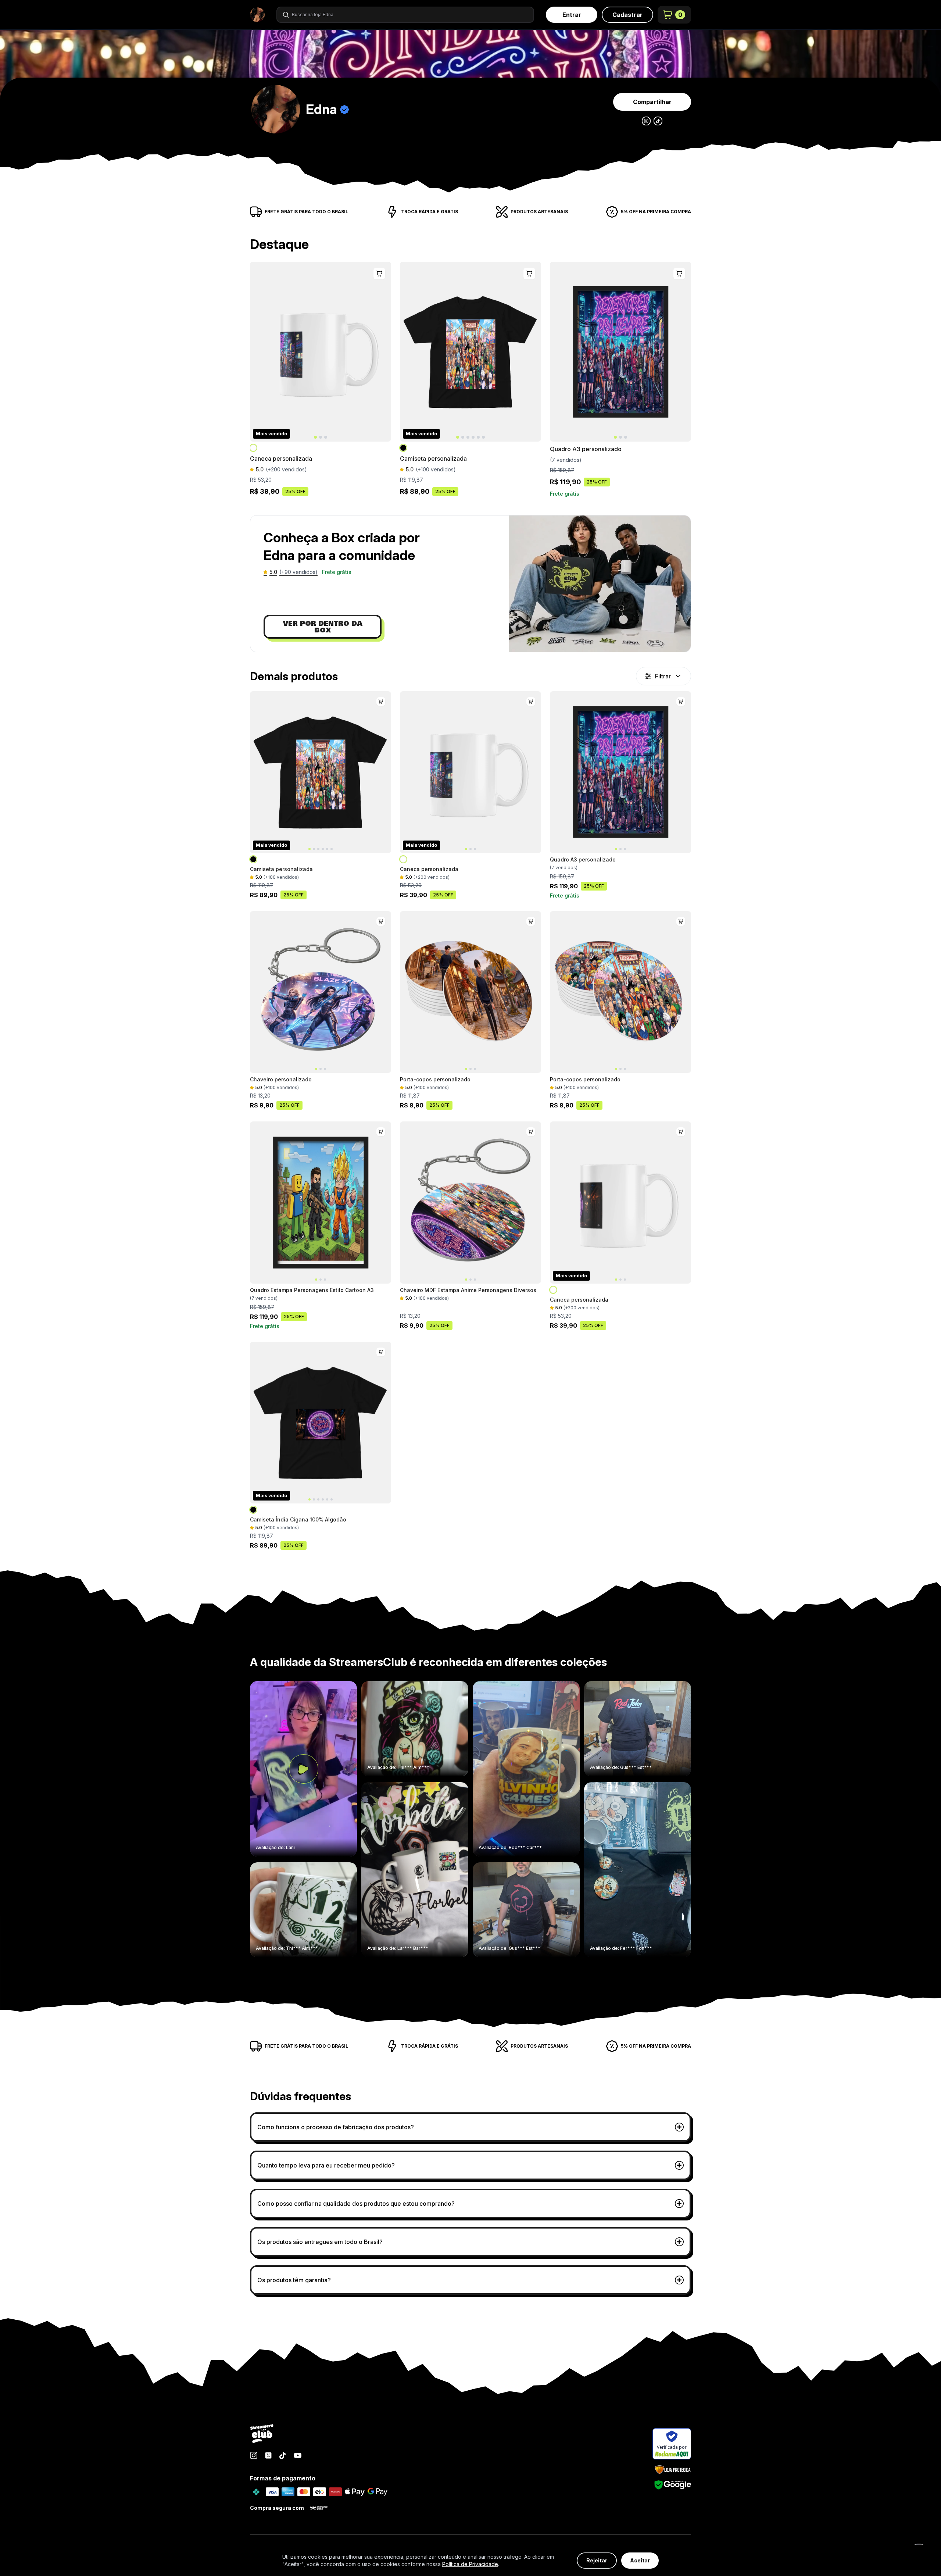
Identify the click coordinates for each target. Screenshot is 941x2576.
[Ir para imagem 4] (473, 437)
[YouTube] (298, 2455)
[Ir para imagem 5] (478, 437)
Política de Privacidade (470, 2564)
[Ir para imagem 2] (321, 437)
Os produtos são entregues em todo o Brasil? (320, 2242)
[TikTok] (283, 2455)
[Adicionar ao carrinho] (379, 274)
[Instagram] (254, 2455)
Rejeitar (597, 2560)
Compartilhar (652, 102)
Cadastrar (627, 15)
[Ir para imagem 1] (315, 437)
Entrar (572, 15)
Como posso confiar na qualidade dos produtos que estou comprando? (356, 2204)
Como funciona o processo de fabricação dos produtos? (336, 2127)
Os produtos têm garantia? (294, 2280)
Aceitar (640, 2560)
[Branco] (254, 448)
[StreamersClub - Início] (262, 2434)
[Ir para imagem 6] (483, 437)
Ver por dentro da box (323, 627)
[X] (268, 2455)
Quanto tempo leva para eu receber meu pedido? (326, 2165)
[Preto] (404, 448)
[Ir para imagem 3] (326, 437)
